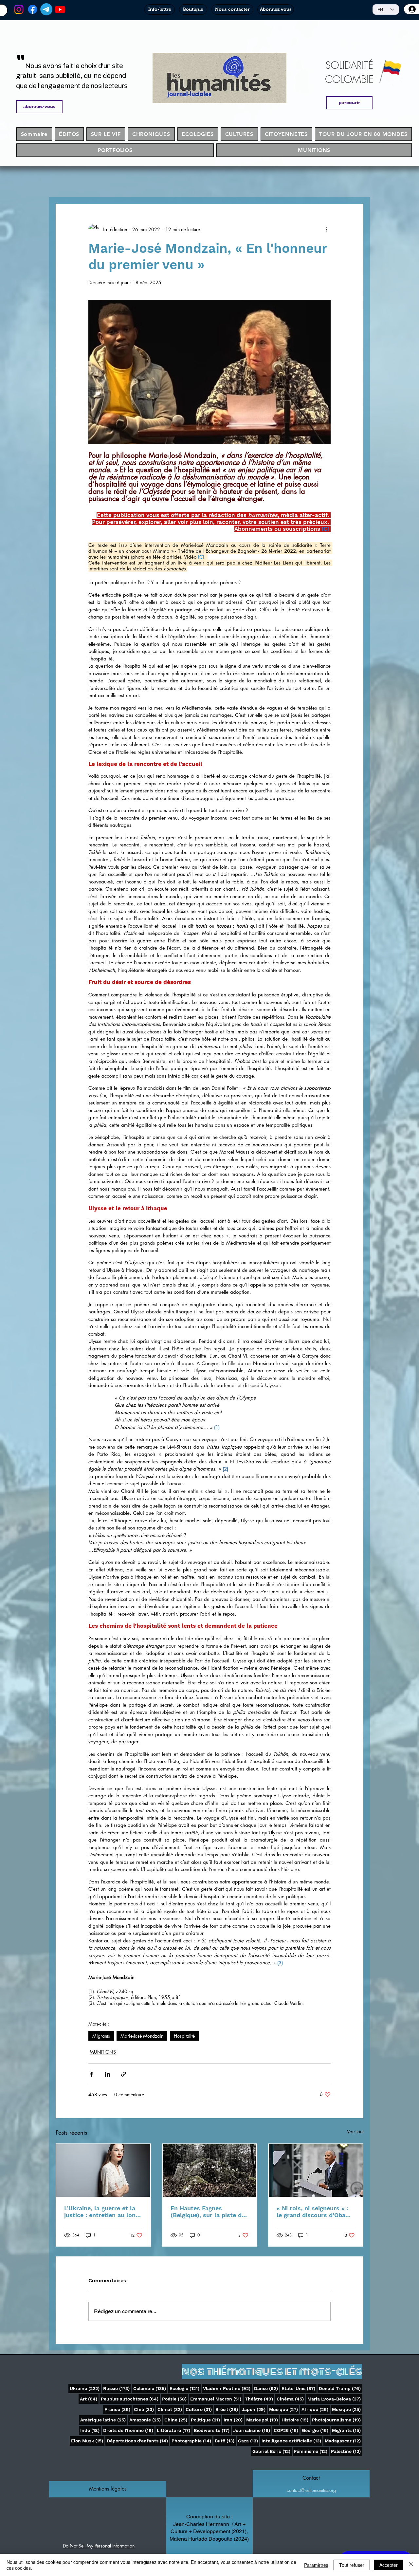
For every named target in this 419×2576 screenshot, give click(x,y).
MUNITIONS (103, 2052)
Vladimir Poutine (227, 2388)
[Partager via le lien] (124, 2074)
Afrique (316, 2409)
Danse (267, 2388)
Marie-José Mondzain (142, 2036)
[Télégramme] (46, 9)
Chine (176, 2420)
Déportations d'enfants (138, 2441)
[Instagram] (19, 9)
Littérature (174, 2430)
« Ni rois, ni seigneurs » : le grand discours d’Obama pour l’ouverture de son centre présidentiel (315, 2212)
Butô (225, 2441)
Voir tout (355, 2131)
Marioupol (263, 2420)
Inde (91, 2430)
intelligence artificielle (292, 2441)
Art (89, 2399)
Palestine (346, 2451)
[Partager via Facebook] (91, 2074)
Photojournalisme (337, 2420)
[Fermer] (411, 2565)
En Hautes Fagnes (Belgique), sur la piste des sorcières (209, 2212)
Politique (206, 2420)
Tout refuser (352, 2565)
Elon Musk (88, 2441)
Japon (254, 2409)
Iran (234, 2420)
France (118, 2409)
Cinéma (291, 2399)
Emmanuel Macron (216, 2399)
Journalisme (252, 2430)
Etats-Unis (299, 2388)
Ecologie (185, 2388)
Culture (199, 2409)
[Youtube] (60, 9)
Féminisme (311, 2451)
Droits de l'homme (129, 2430)
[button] (108, 2489)
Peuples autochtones (130, 2399)
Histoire (296, 2420)
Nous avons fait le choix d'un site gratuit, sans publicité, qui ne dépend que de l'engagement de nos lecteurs (72, 76)
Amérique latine (104, 2420)
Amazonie (146, 2420)
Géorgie (316, 2430)
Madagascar (343, 2441)
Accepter (389, 2565)
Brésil (227, 2409)
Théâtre (260, 2399)
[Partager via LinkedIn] (108, 2074)
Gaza (249, 2441)
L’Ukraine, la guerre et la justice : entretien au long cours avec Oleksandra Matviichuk (101, 2212)
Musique (284, 2409)
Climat (170, 2409)
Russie (117, 2388)
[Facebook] (33, 9)
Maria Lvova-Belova (335, 2399)
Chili (145, 2409)
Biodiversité (212, 2430)
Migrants (101, 2036)
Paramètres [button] (316, 2565)
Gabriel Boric (272, 2451)
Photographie (192, 2441)
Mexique (347, 2409)
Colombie (150, 2388)
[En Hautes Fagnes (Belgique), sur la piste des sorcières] (210, 2170)
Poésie (175, 2399)
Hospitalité (184, 2036)
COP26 (287, 2430)
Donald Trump (340, 2388)
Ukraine (85, 2388)
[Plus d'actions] (327, 229)
